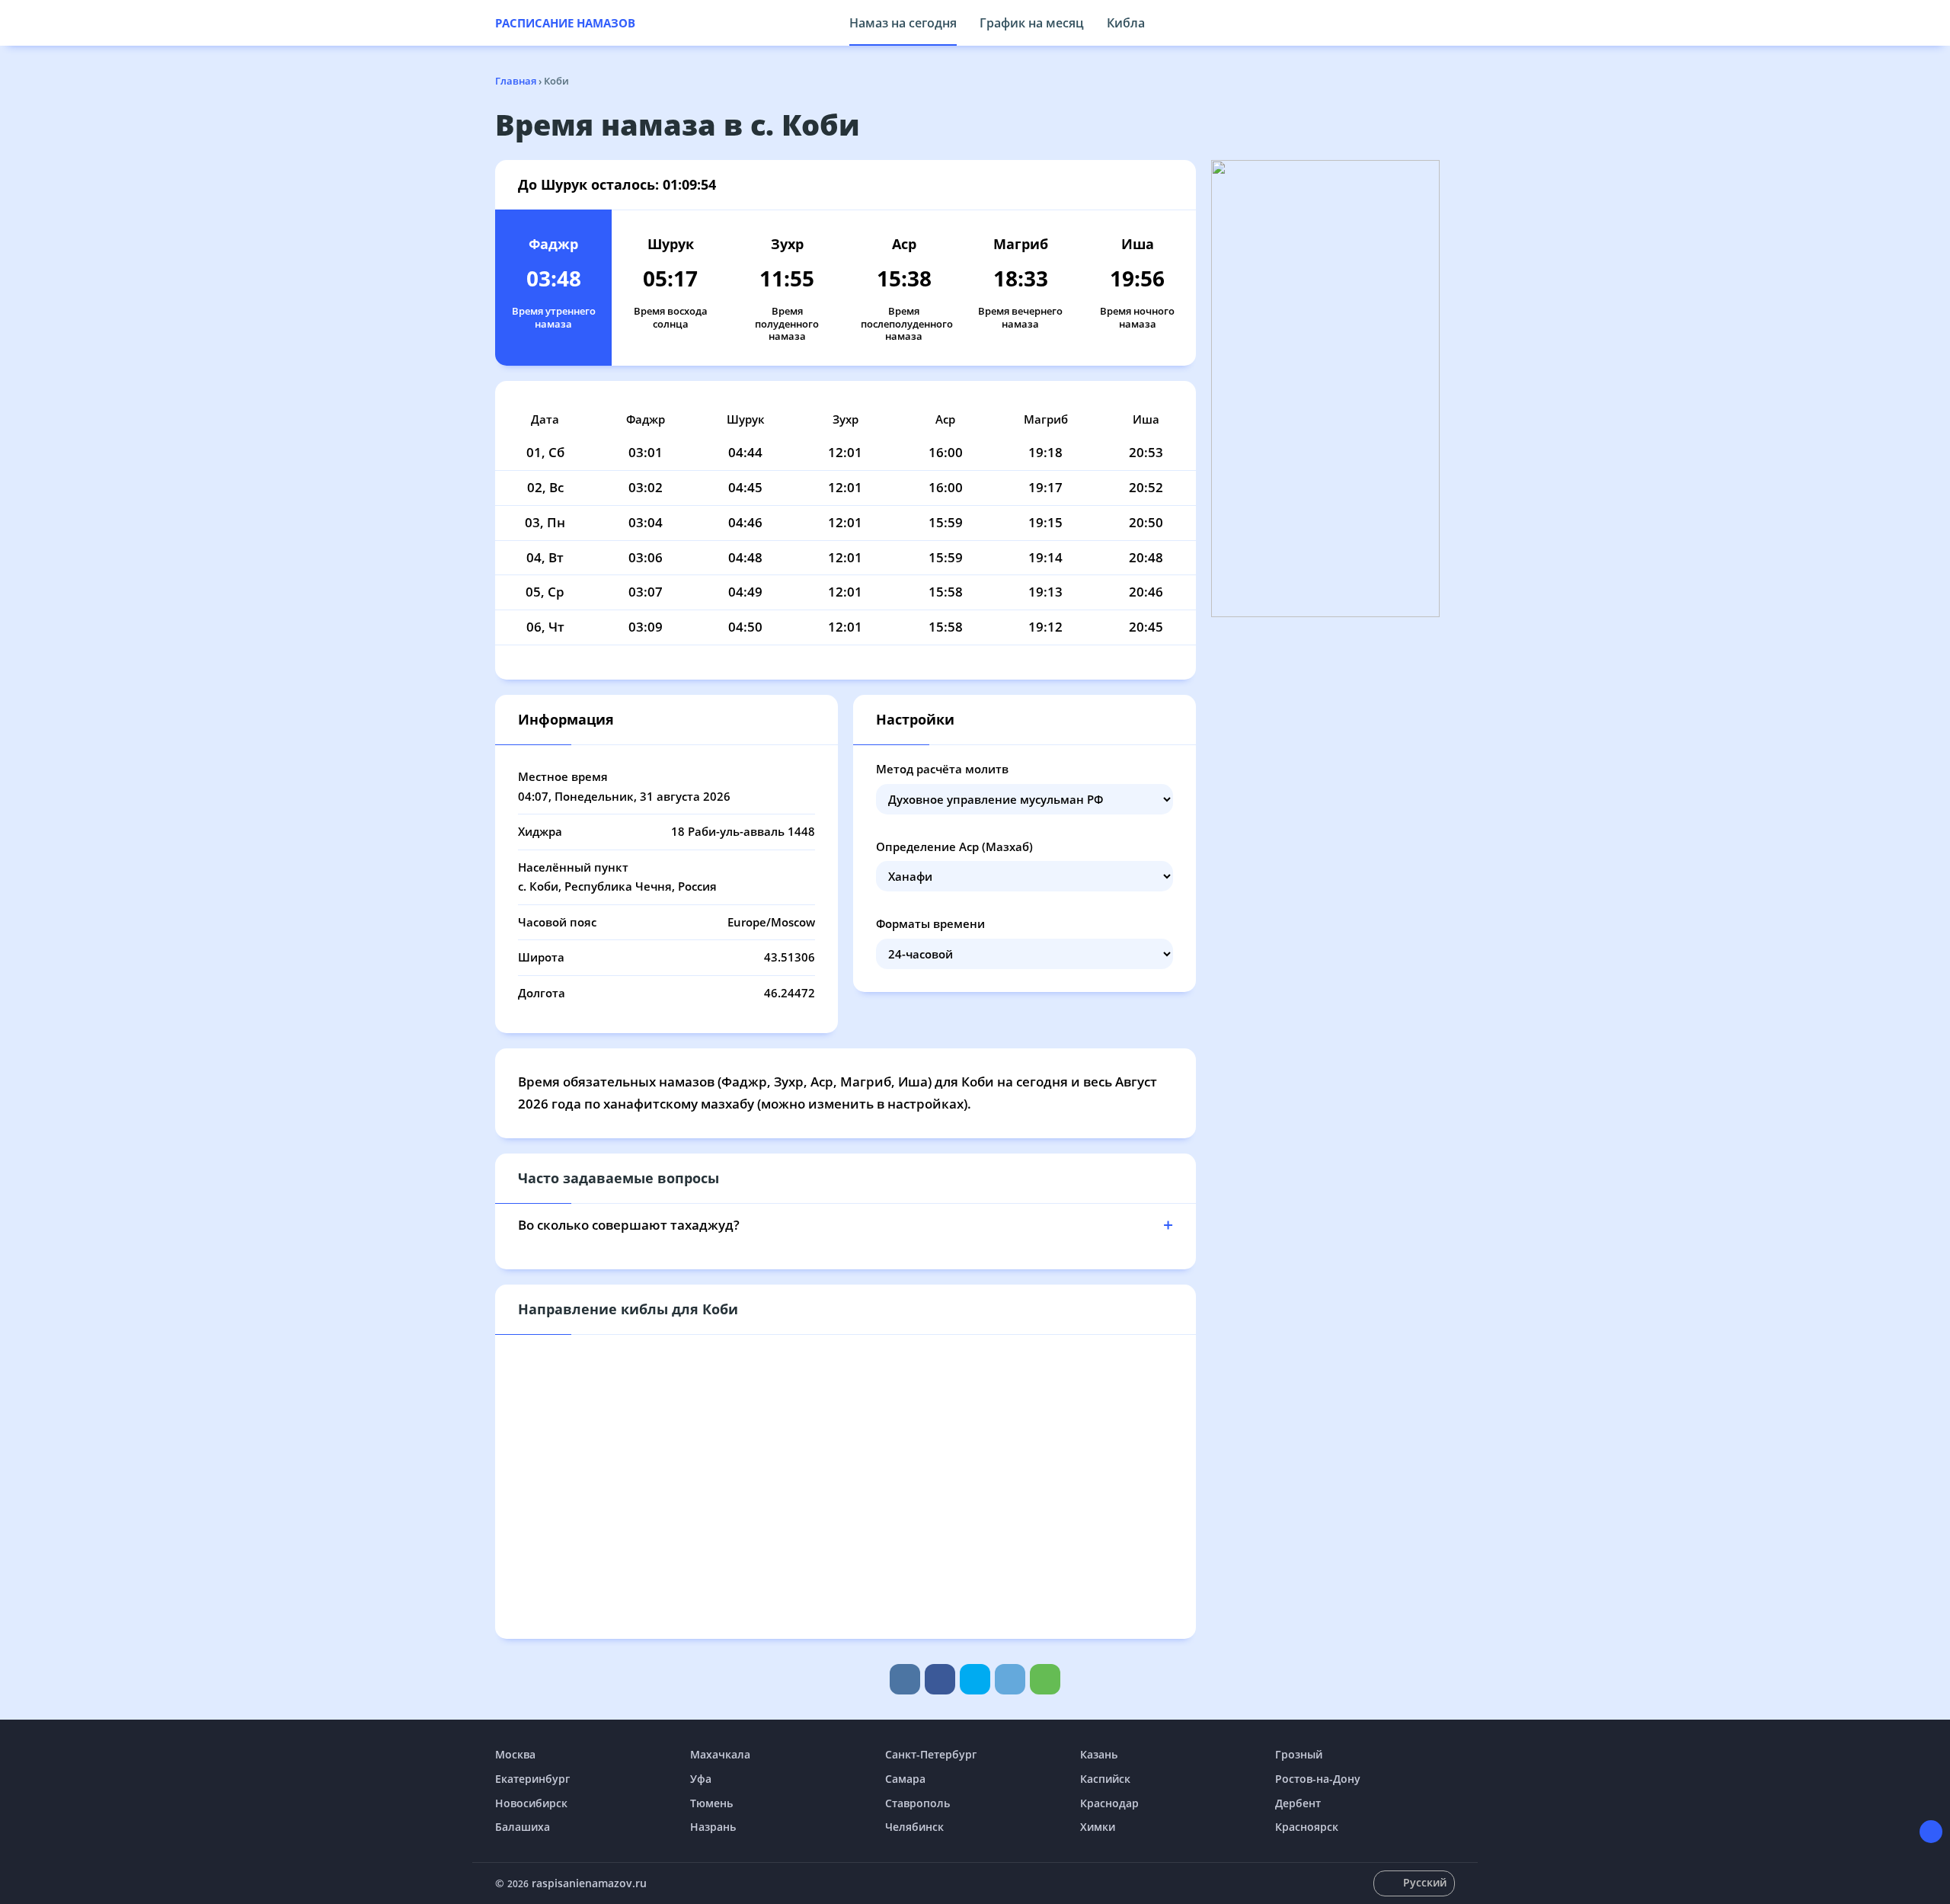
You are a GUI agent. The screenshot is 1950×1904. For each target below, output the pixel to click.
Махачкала (720, 1754)
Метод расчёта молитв (942, 769)
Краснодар (1109, 1803)
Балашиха (523, 1827)
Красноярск (1307, 1827)
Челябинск (914, 1827)
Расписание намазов (565, 23)
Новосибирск (531, 1803)
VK (905, 1679)
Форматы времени (930, 923)
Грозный (1299, 1754)
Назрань (713, 1827)
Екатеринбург (532, 1779)
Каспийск (1105, 1779)
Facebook (940, 1679)
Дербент (1298, 1803)
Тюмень (711, 1803)
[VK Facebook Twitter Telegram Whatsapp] (975, 1679)
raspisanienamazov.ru (589, 1883)
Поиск (1447, 23)
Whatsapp (1045, 1679)
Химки (1098, 1827)
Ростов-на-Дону (1318, 1779)
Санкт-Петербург (931, 1754)
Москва (515, 1754)
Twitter (975, 1679)
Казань (1099, 1754)
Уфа (701, 1779)
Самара (905, 1779)
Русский (1425, 1882)
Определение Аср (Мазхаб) (954, 846)
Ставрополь (917, 1803)
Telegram (1010, 1679)
